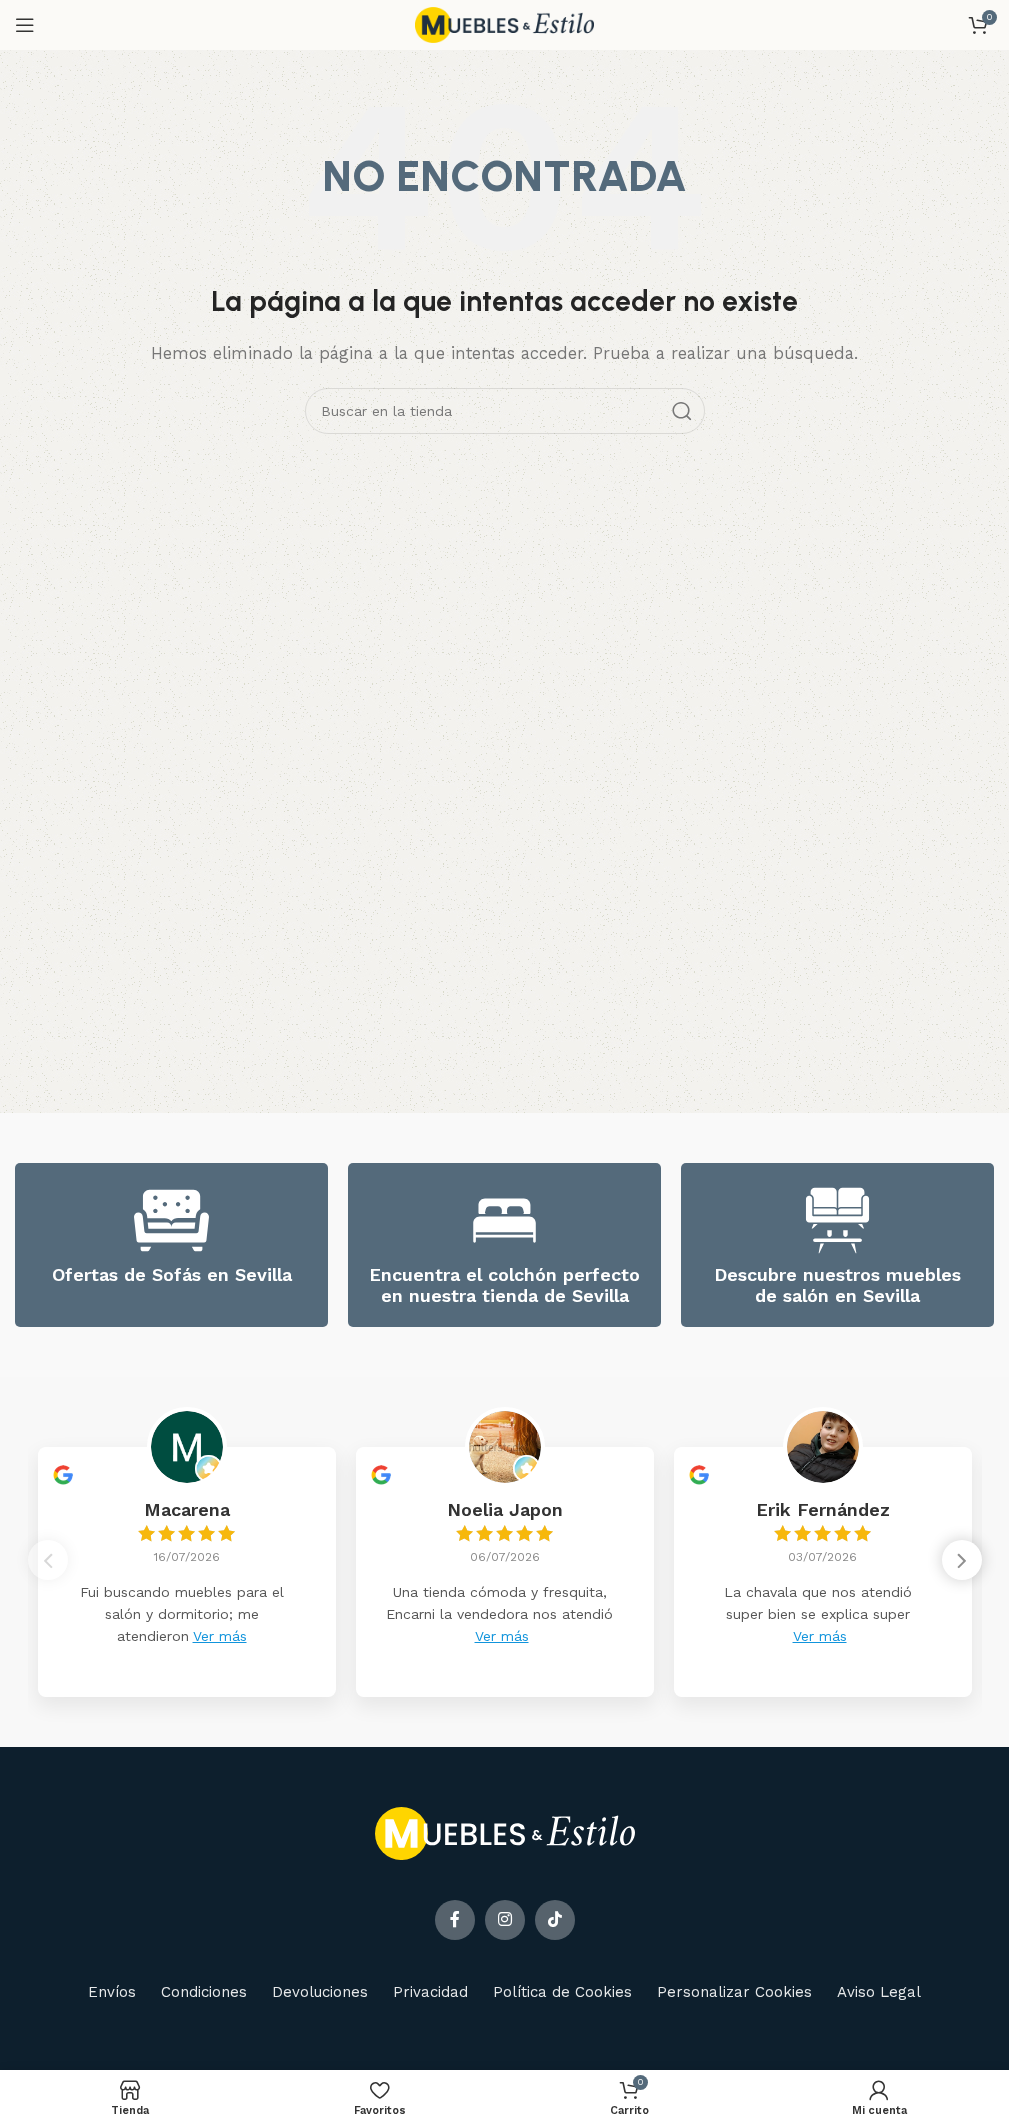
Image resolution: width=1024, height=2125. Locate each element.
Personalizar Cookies (734, 1992)
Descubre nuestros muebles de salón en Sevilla (837, 1285)
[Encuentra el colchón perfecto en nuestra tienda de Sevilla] (504, 1220)
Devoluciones (320, 1992)
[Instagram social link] (505, 1920)
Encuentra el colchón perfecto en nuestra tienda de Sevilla (504, 1285)
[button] (962, 1560)
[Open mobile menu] (25, 25)
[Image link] (505, 1832)
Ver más (220, 1636)
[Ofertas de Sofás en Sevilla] (171, 1220)
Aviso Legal (879, 1992)
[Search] (682, 411)
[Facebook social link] (455, 1920)
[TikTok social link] (555, 1920)
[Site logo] (505, 24)
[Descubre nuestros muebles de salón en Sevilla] (837, 1220)
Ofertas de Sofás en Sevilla (172, 1274)
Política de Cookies (562, 1992)
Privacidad (430, 1992)
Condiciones (204, 1992)
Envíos (112, 1992)
